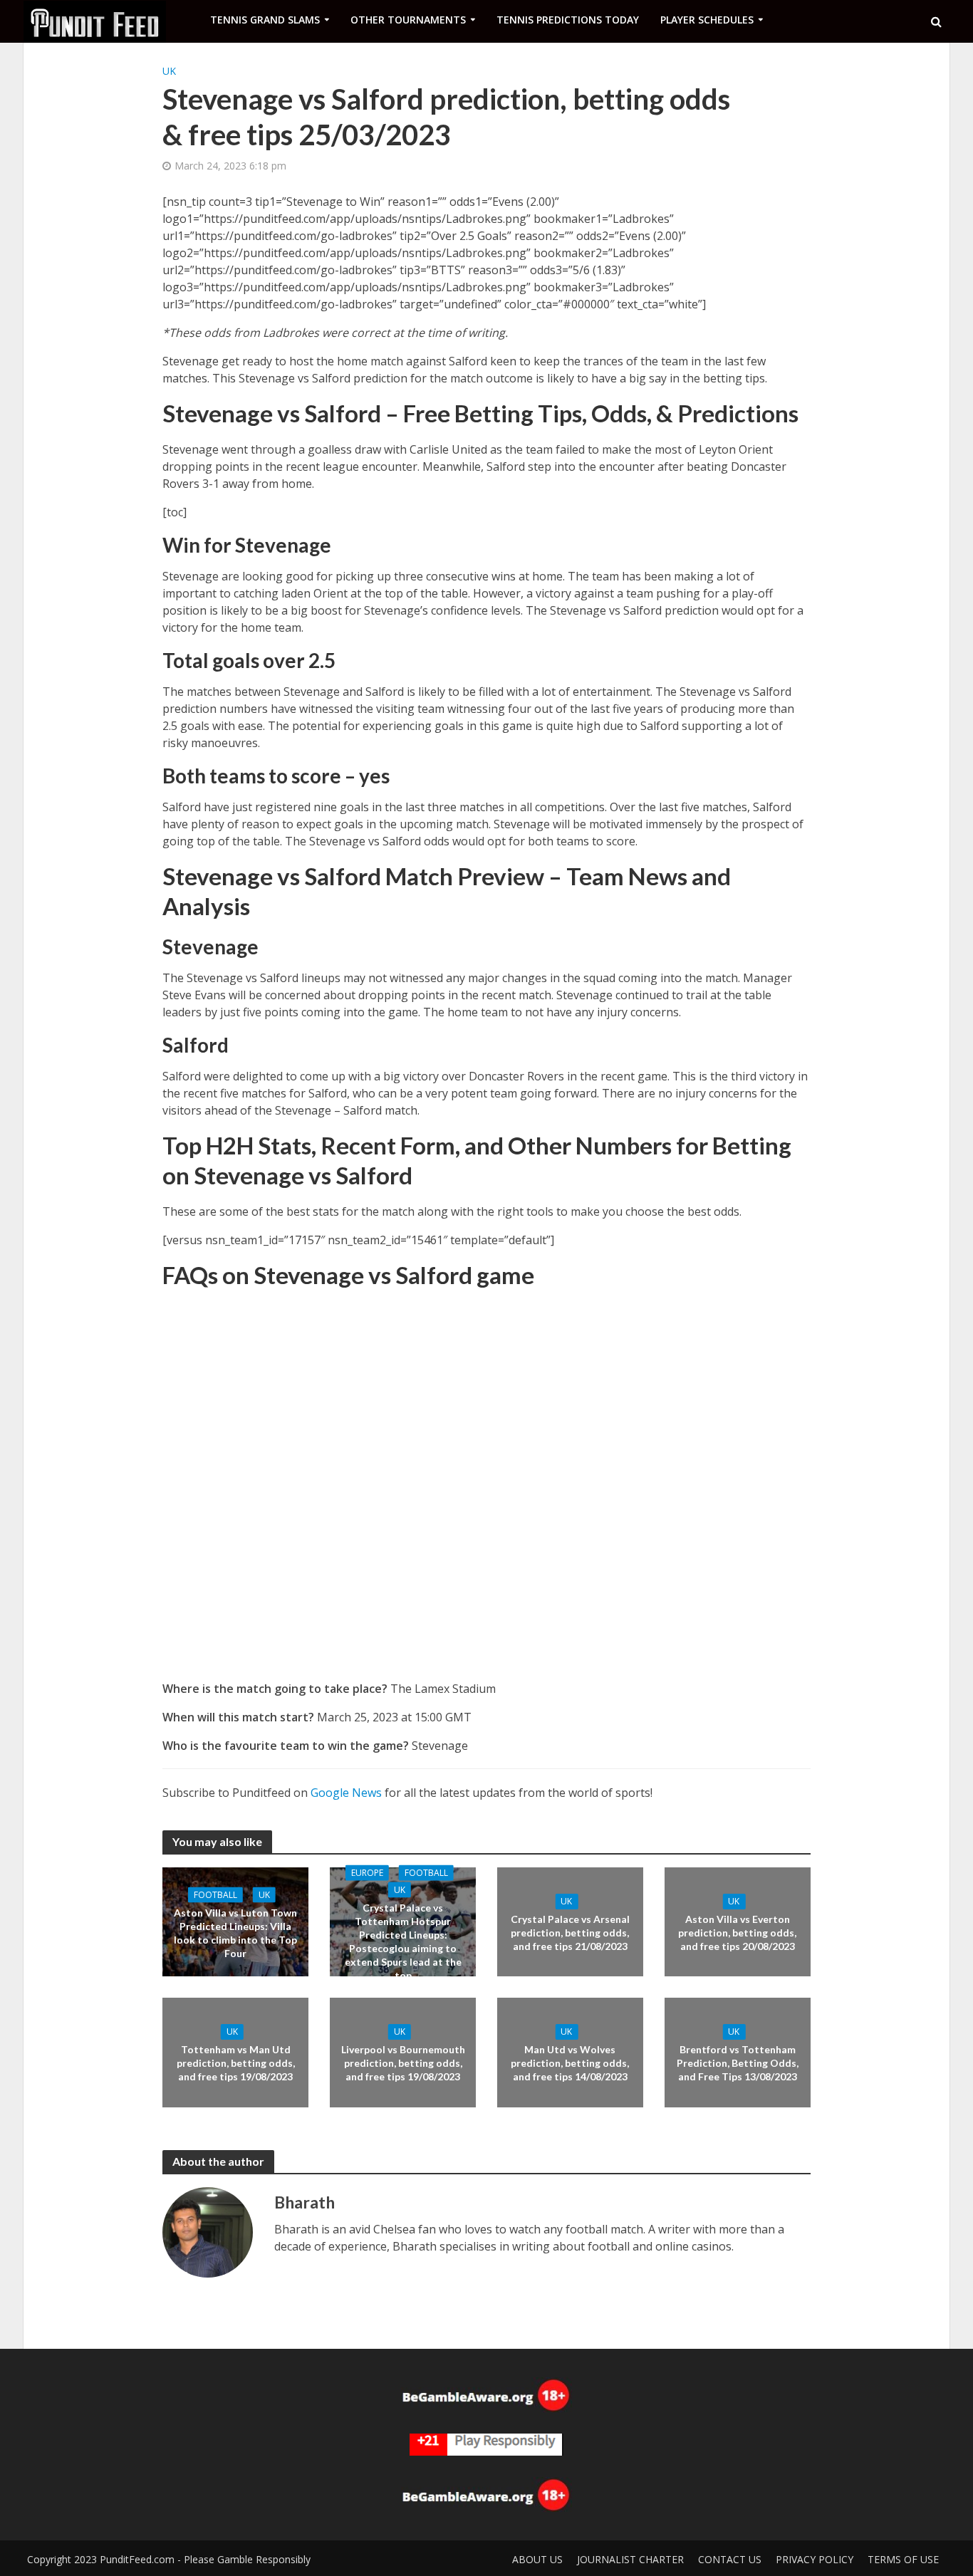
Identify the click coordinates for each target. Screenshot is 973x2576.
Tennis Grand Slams (265, 20)
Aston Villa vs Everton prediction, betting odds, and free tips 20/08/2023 (737, 1933)
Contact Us (730, 2559)
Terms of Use (903, 2559)
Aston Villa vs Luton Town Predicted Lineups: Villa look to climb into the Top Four (235, 1932)
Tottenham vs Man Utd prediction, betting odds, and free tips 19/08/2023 (236, 2063)
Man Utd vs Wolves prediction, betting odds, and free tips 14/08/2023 (570, 2063)
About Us (537, 2559)
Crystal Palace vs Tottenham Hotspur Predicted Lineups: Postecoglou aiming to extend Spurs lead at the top (403, 1941)
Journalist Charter (630, 2559)
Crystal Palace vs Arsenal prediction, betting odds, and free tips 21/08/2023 (570, 1933)
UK (169, 71)
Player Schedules (707, 20)
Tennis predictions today (568, 20)
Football (215, 1894)
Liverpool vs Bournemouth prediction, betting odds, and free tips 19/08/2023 (403, 2063)
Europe (367, 1872)
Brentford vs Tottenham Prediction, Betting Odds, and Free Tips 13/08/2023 (738, 2063)
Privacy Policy (815, 2559)
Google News (346, 1793)
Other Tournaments (408, 20)
